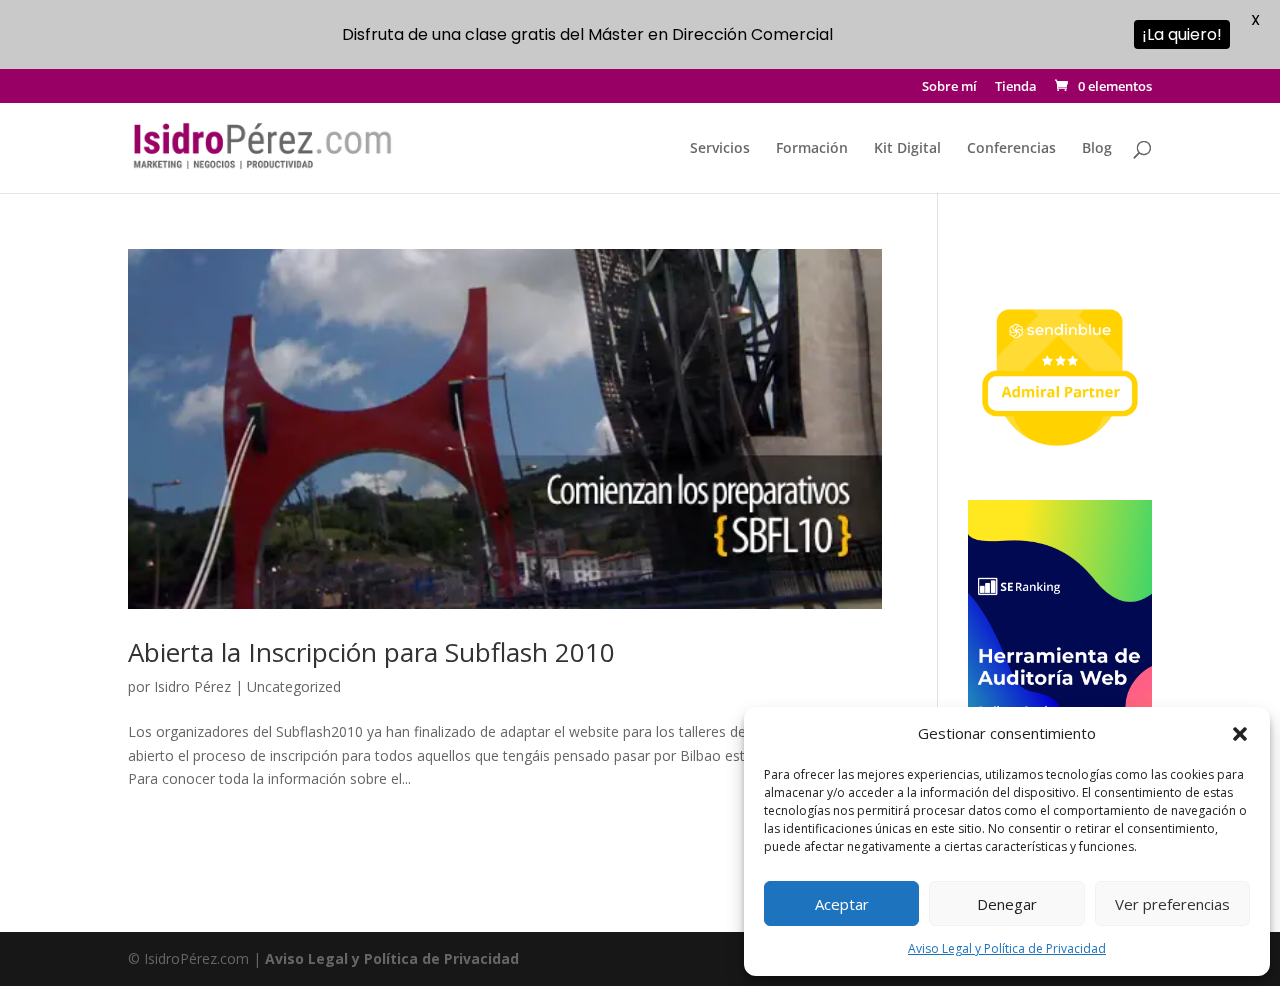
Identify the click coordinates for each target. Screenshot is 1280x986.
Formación (812, 149)
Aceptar (842, 904)
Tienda (1016, 87)
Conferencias (1011, 149)
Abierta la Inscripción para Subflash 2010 (371, 652)
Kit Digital (907, 149)
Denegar (1007, 904)
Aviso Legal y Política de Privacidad (1007, 948)
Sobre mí (949, 87)
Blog (1097, 149)
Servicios (720, 149)
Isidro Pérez (192, 686)
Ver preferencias (1172, 904)
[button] (1240, 734)
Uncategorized (294, 686)
